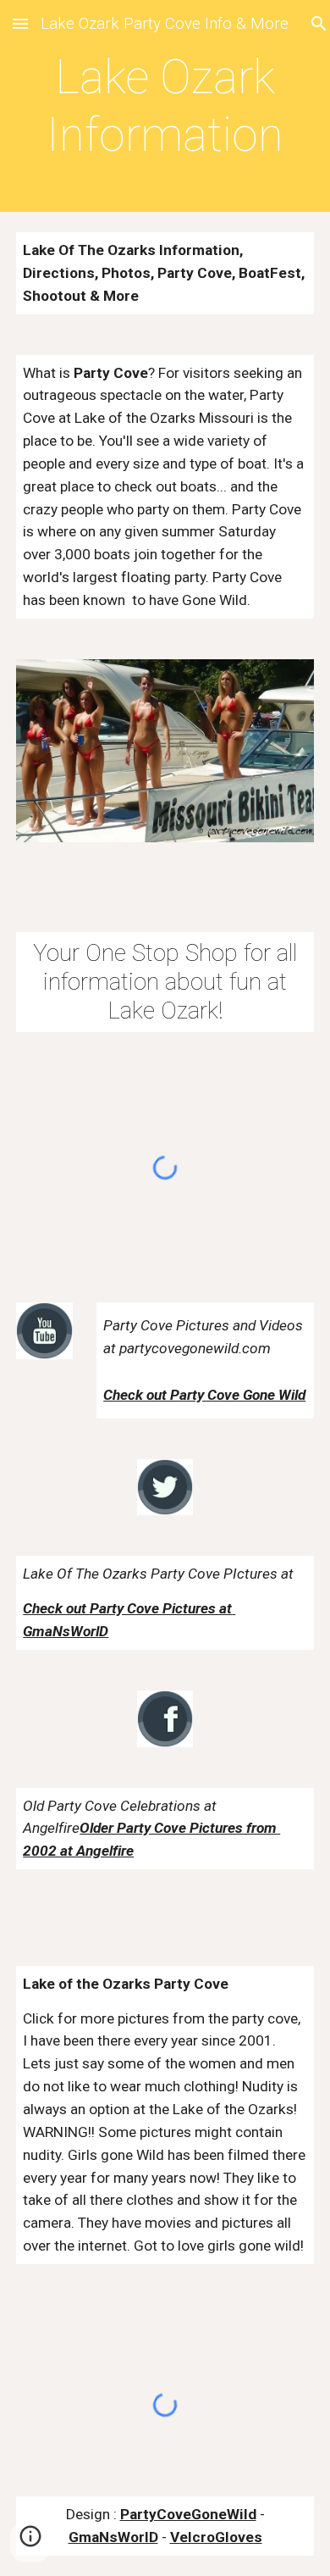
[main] (165, 106)
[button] (20, 23)
